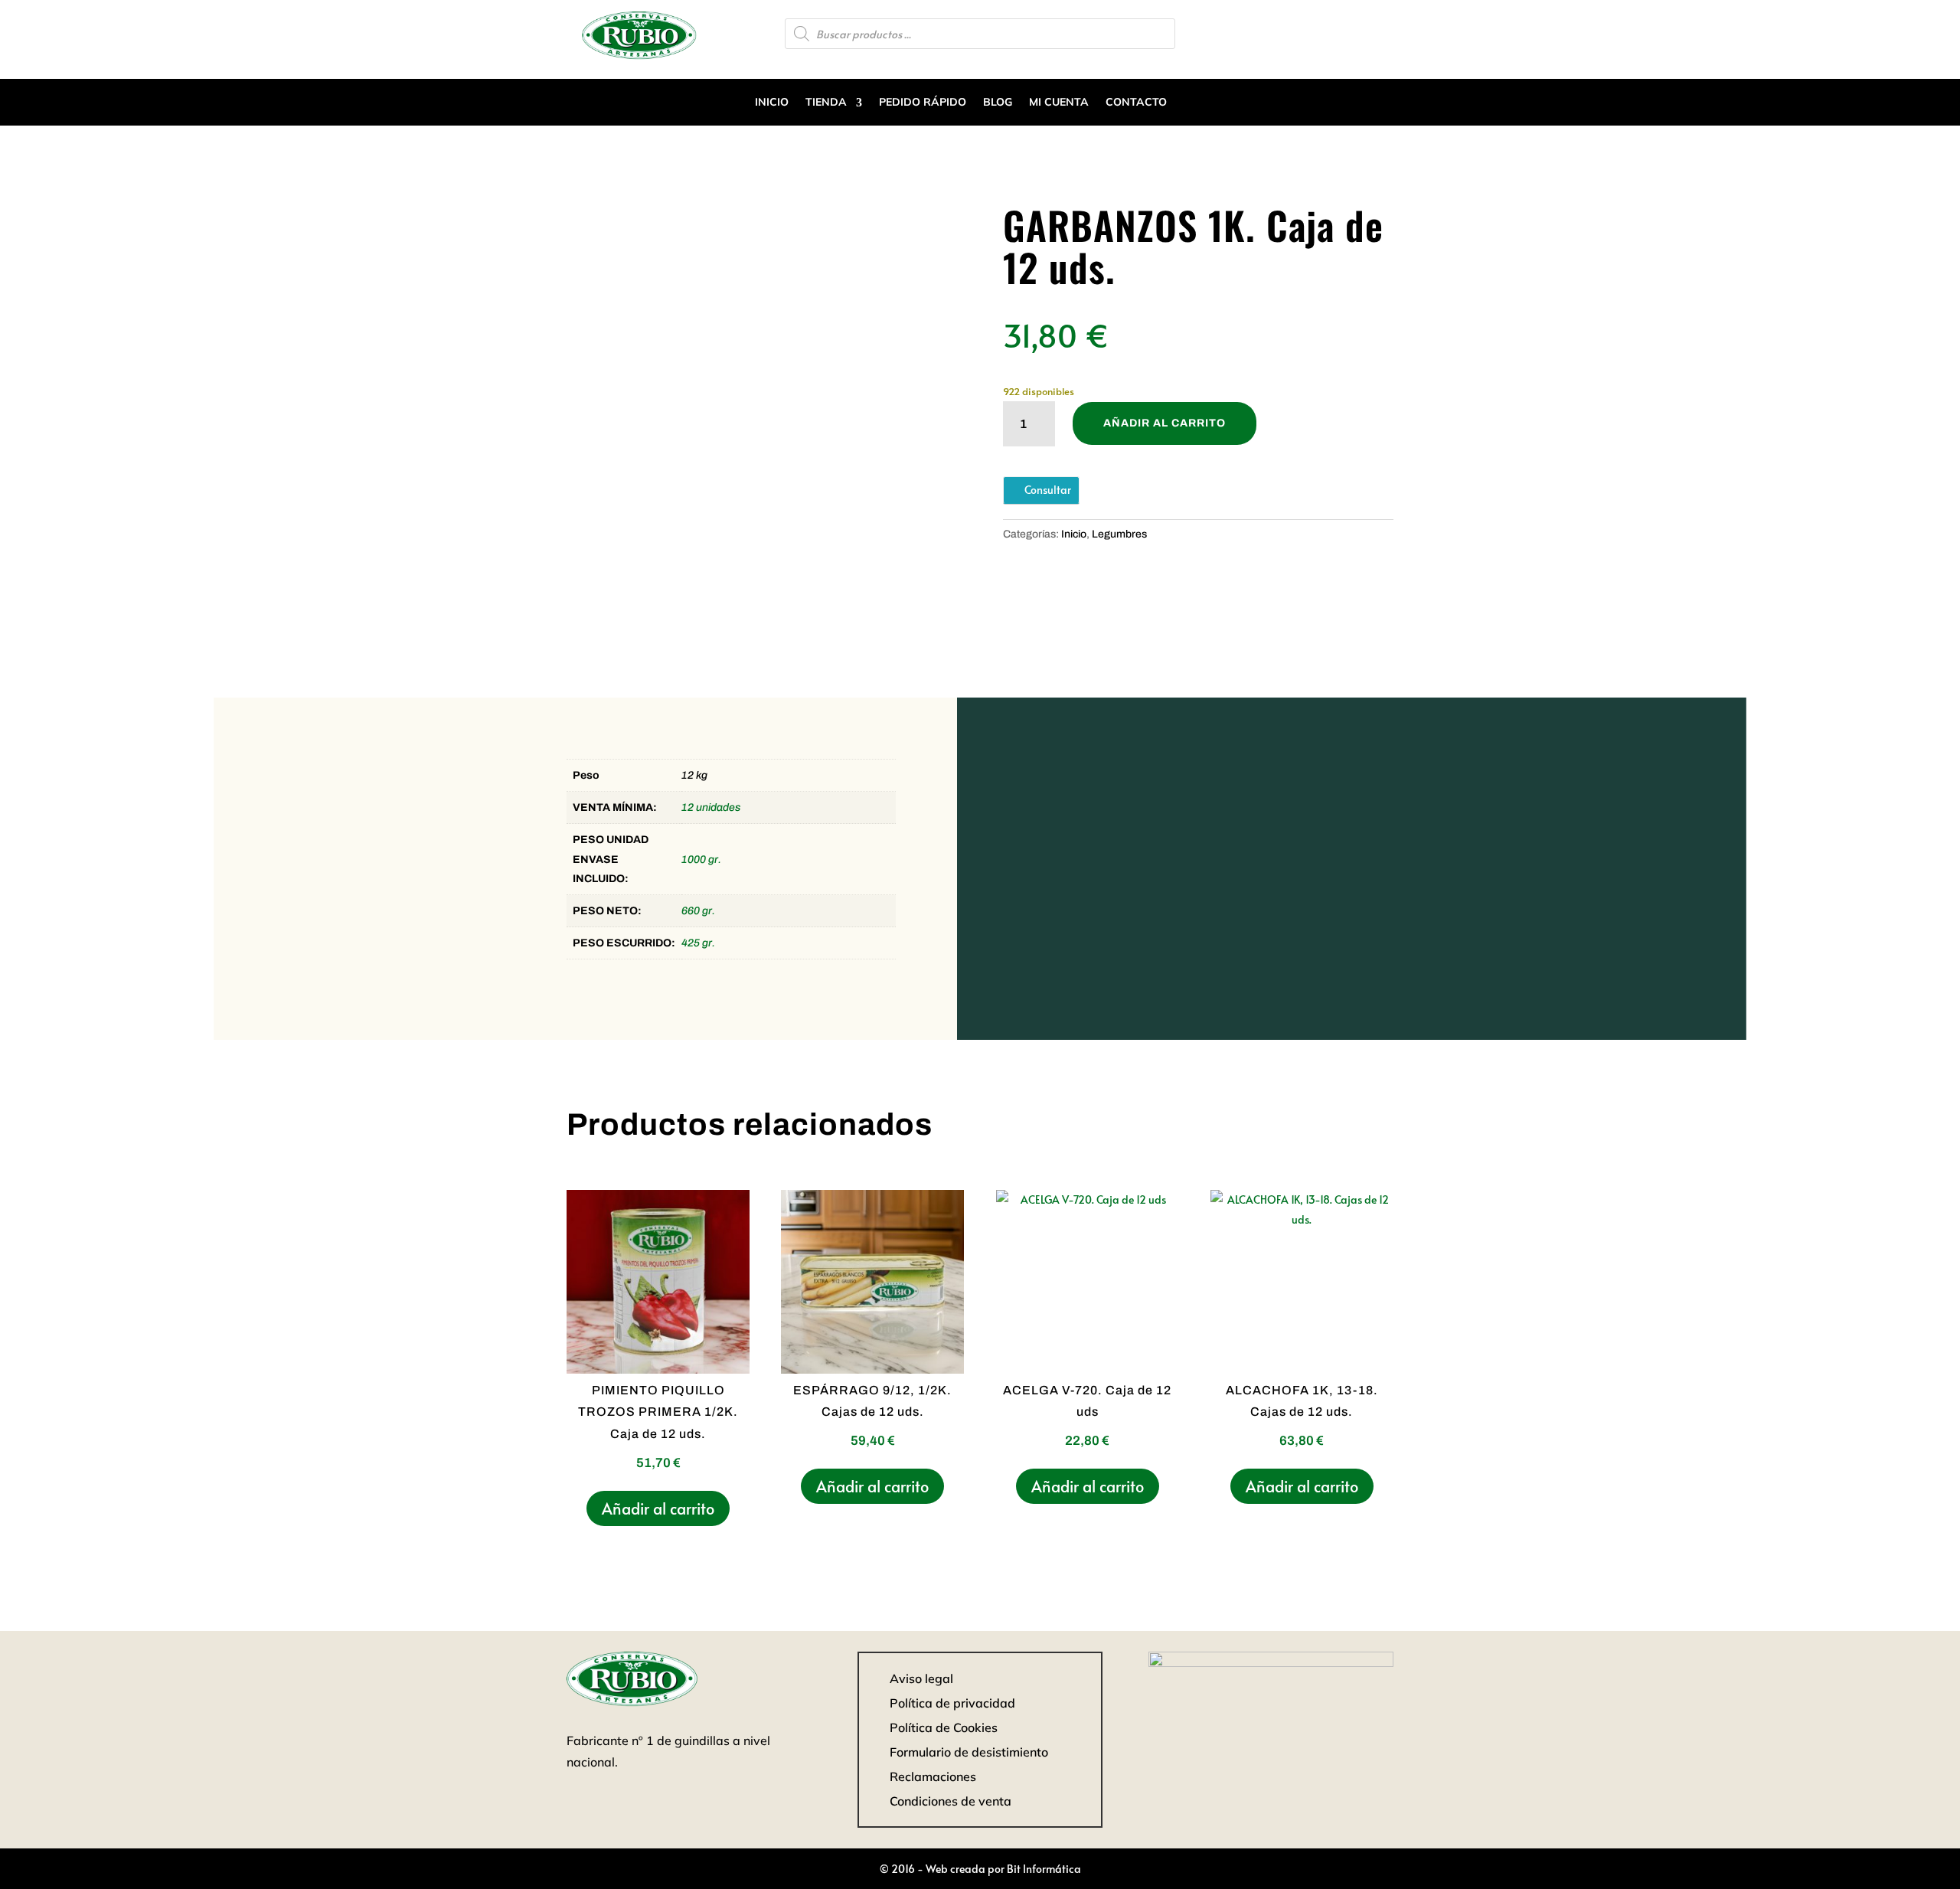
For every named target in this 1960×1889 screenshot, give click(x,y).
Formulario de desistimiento (969, 1752)
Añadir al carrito (1165, 423)
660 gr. (698, 911)
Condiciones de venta (951, 1801)
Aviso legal (921, 1678)
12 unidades (711, 807)
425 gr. (698, 943)
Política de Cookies (944, 1727)
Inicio (772, 102)
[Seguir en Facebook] (1381, 32)
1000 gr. (701, 860)
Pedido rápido (923, 102)
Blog (998, 102)
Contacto (1136, 102)
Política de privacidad (952, 1703)
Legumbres (1119, 534)
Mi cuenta (1059, 102)
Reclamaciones (933, 1776)
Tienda (826, 102)
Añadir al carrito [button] (658, 1508)
